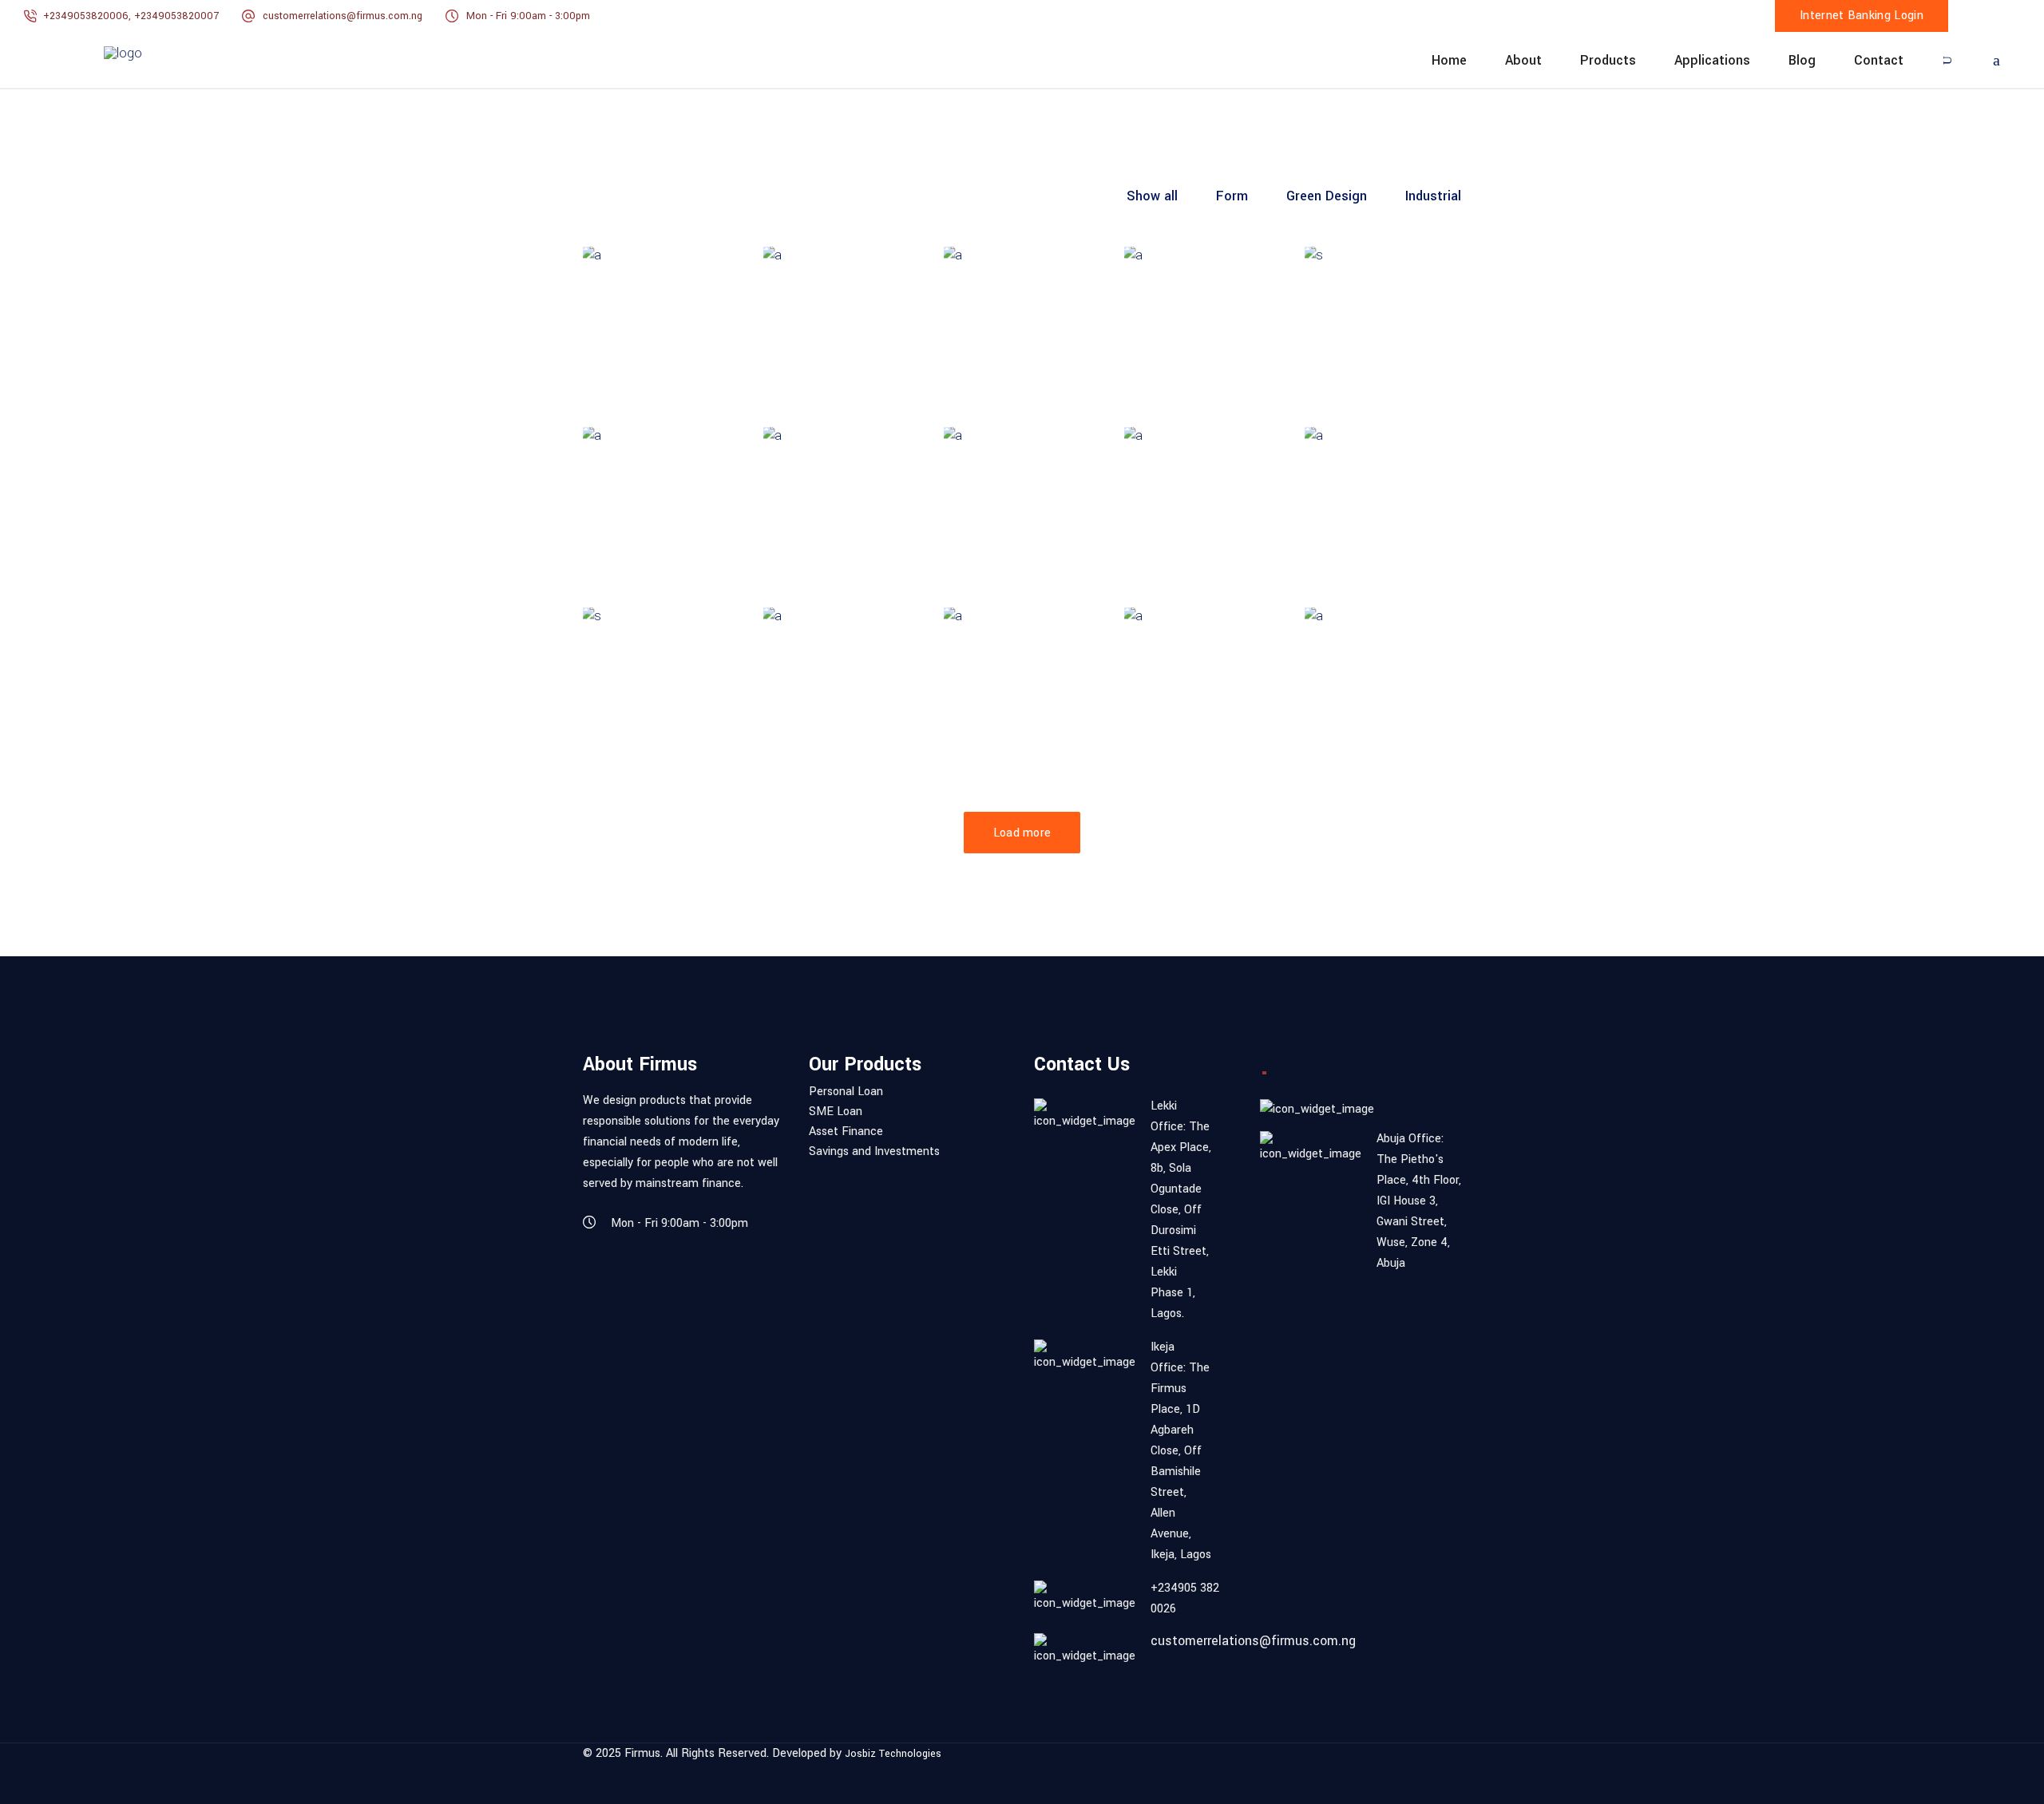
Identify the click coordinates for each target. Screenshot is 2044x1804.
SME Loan (836, 1112)
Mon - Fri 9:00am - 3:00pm (528, 16)
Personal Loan (846, 1092)
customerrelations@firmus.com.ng (343, 16)
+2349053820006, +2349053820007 (133, 16)
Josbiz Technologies (893, 1754)
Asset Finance (846, 1132)
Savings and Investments (874, 1152)
